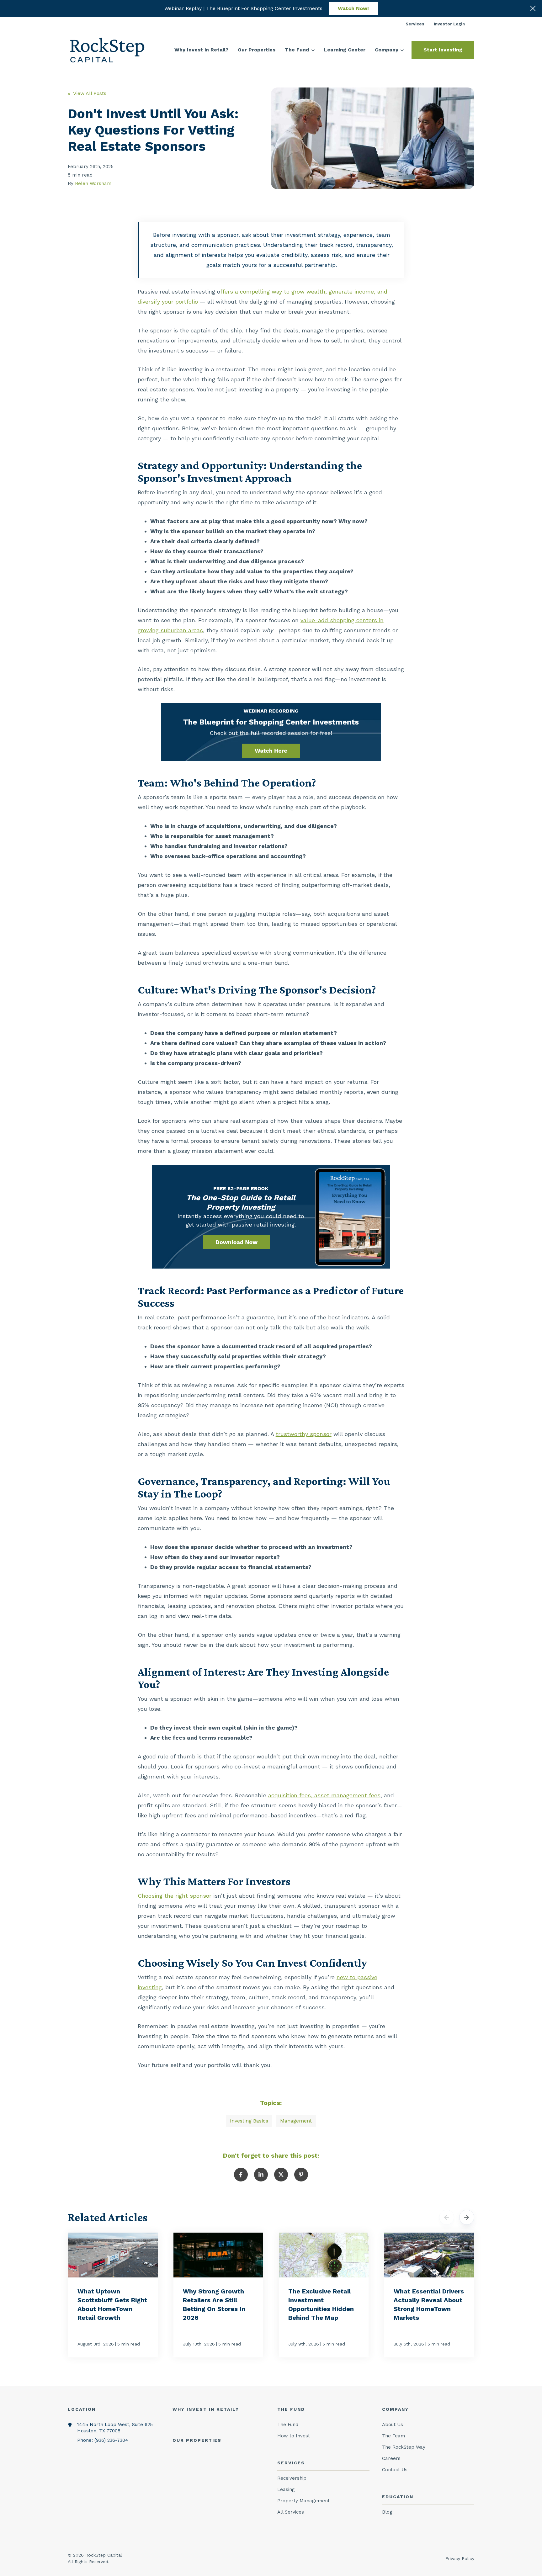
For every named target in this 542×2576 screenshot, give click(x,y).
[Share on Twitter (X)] (281, 2175)
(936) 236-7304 (111, 2440)
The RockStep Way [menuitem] (404, 2447)
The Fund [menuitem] (288, 2425)
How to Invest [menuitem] (294, 2436)
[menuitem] (415, 24)
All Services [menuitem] (291, 2512)
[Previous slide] (447, 2217)
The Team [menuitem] (393, 2436)
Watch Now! (353, 8)
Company (387, 50)
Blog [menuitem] (387, 2512)
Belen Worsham (93, 183)
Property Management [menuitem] (303, 2501)
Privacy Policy (460, 2558)
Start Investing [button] (443, 50)
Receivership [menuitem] (292, 2478)
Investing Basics (249, 2121)
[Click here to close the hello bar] (533, 8)
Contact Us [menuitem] (395, 2470)
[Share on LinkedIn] (261, 2175)
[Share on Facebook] (241, 2175)
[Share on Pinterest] (301, 2175)
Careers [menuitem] (391, 2458)
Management (296, 2121)
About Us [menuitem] (393, 2425)
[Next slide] (467, 2217)
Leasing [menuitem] (286, 2489)
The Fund (297, 50)
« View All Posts (87, 93)
